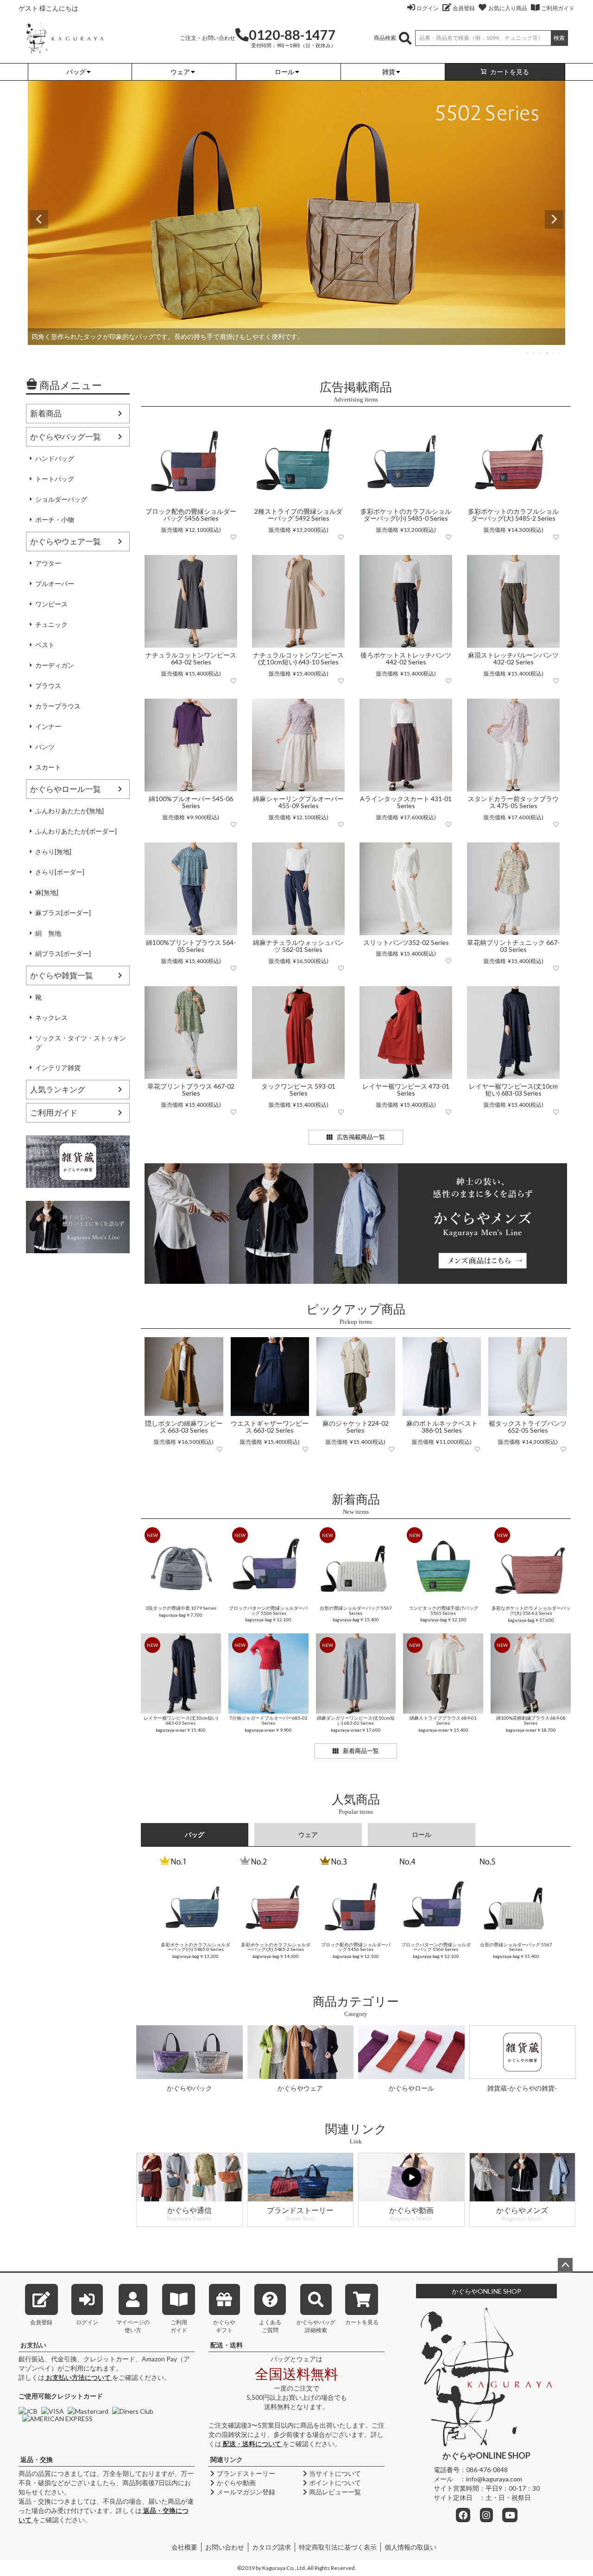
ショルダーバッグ (61, 499)
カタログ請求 (271, 2547)
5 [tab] (554, 353)
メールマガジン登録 (246, 2492)
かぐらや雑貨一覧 (62, 975)
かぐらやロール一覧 (66, 789)
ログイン (428, 8)
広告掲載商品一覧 (361, 1137)
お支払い (33, 2345)
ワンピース (51, 604)
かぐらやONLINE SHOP (486, 2291)
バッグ (195, 1834)
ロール (422, 1834)
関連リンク (227, 2459)
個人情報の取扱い (410, 2547)
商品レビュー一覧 (335, 2492)
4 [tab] (548, 353)
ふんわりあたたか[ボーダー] (76, 831)
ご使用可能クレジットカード (61, 2396)
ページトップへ (565, 2265)
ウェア (308, 1834)
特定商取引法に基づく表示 (338, 2547)
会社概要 (184, 2547)
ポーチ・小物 (55, 520)
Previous (39, 219)
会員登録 (464, 8)
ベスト (45, 645)
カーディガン (55, 665)
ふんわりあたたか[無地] (69, 811)
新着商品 (46, 413)
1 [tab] (528, 353)
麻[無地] (47, 892)
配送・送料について (252, 2444)
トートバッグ (55, 479)
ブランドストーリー (246, 2473)
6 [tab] (561, 353)
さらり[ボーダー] (60, 872)
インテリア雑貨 (58, 1068)
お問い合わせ (225, 2547)
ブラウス (48, 685)
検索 (559, 38)
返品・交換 (37, 2459)
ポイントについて (335, 2483)
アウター (48, 563)
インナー (48, 726)
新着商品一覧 (361, 1751)
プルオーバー (55, 583)
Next (554, 219)
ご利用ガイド (558, 8)
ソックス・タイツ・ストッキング (81, 1043)
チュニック (51, 624)
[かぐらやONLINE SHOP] (64, 37)
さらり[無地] (53, 851)
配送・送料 (227, 2345)
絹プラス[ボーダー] (63, 953)
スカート (48, 767)
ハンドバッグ (55, 458)
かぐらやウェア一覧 (66, 541)
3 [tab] (541, 353)
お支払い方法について (78, 2377)
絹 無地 (48, 933)
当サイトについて (335, 2473)
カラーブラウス (58, 706)
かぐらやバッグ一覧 (66, 437)
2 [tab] (535, 353)
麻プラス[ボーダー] (63, 913)
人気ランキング (58, 1089)
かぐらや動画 (236, 2483)
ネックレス (51, 1017)
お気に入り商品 (508, 8)
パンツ (45, 747)
